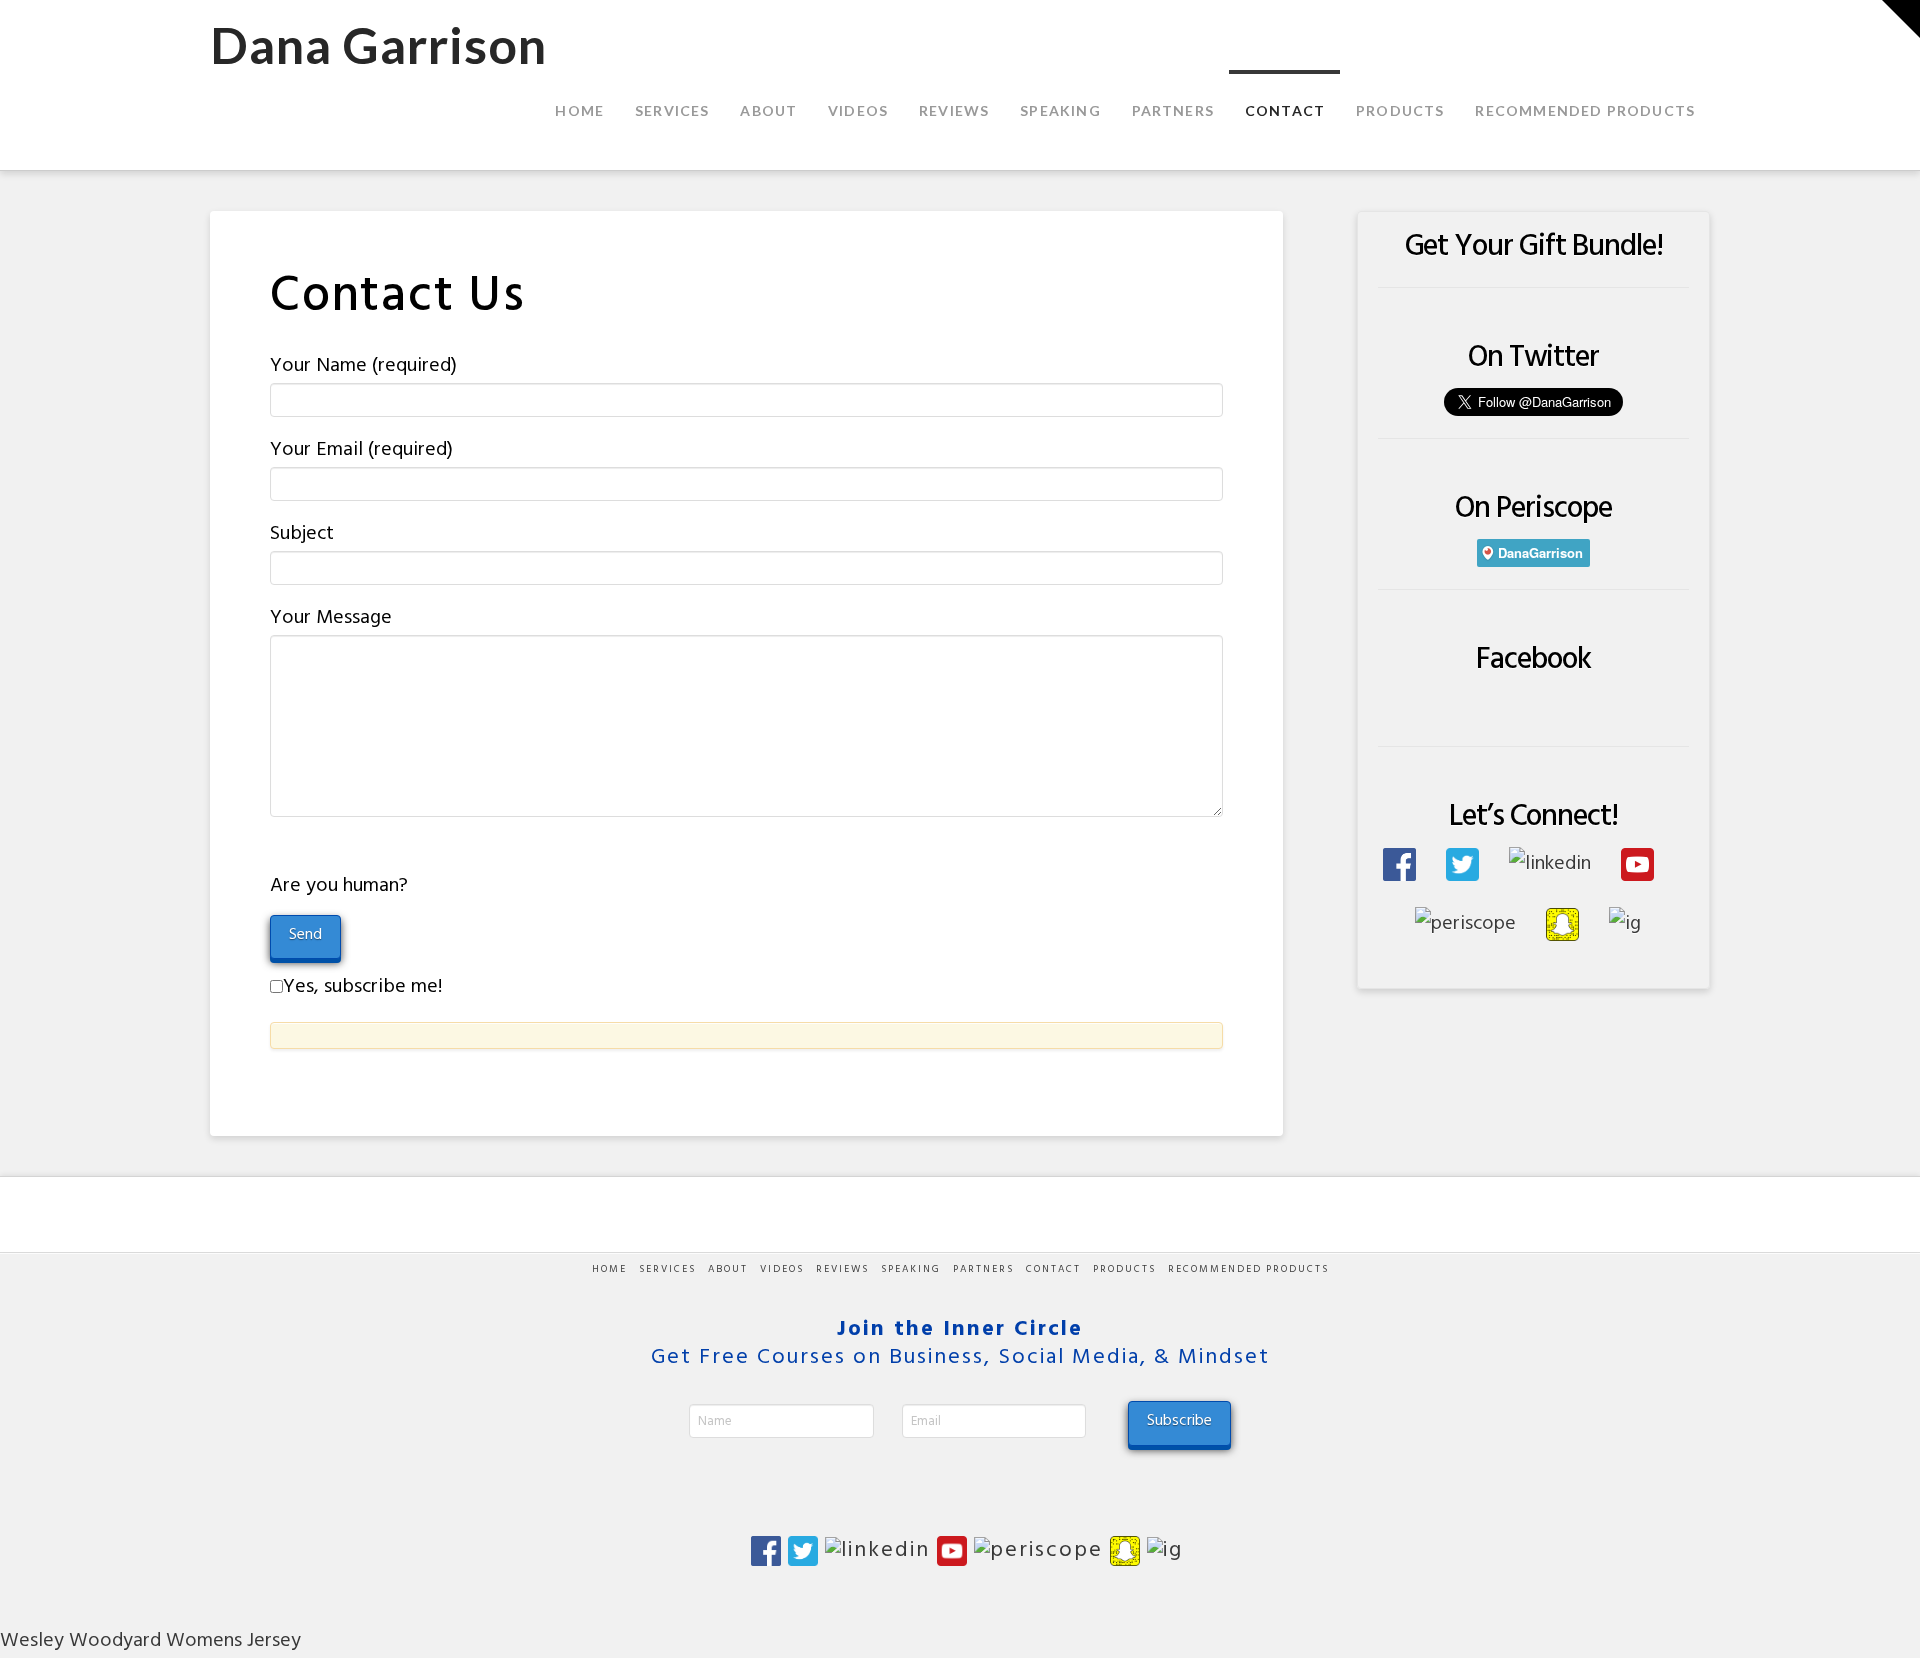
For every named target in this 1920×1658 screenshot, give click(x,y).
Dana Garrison (378, 45)
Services (667, 1269)
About (728, 1269)
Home (609, 1269)
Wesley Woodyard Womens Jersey (150, 1641)
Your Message (331, 618)
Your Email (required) (361, 450)
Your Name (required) (363, 366)
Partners (983, 1269)
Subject (302, 534)
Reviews (842, 1269)
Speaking (911, 1269)
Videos (782, 1269)
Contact (1053, 1269)
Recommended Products (1248, 1269)
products (1124, 1269)
